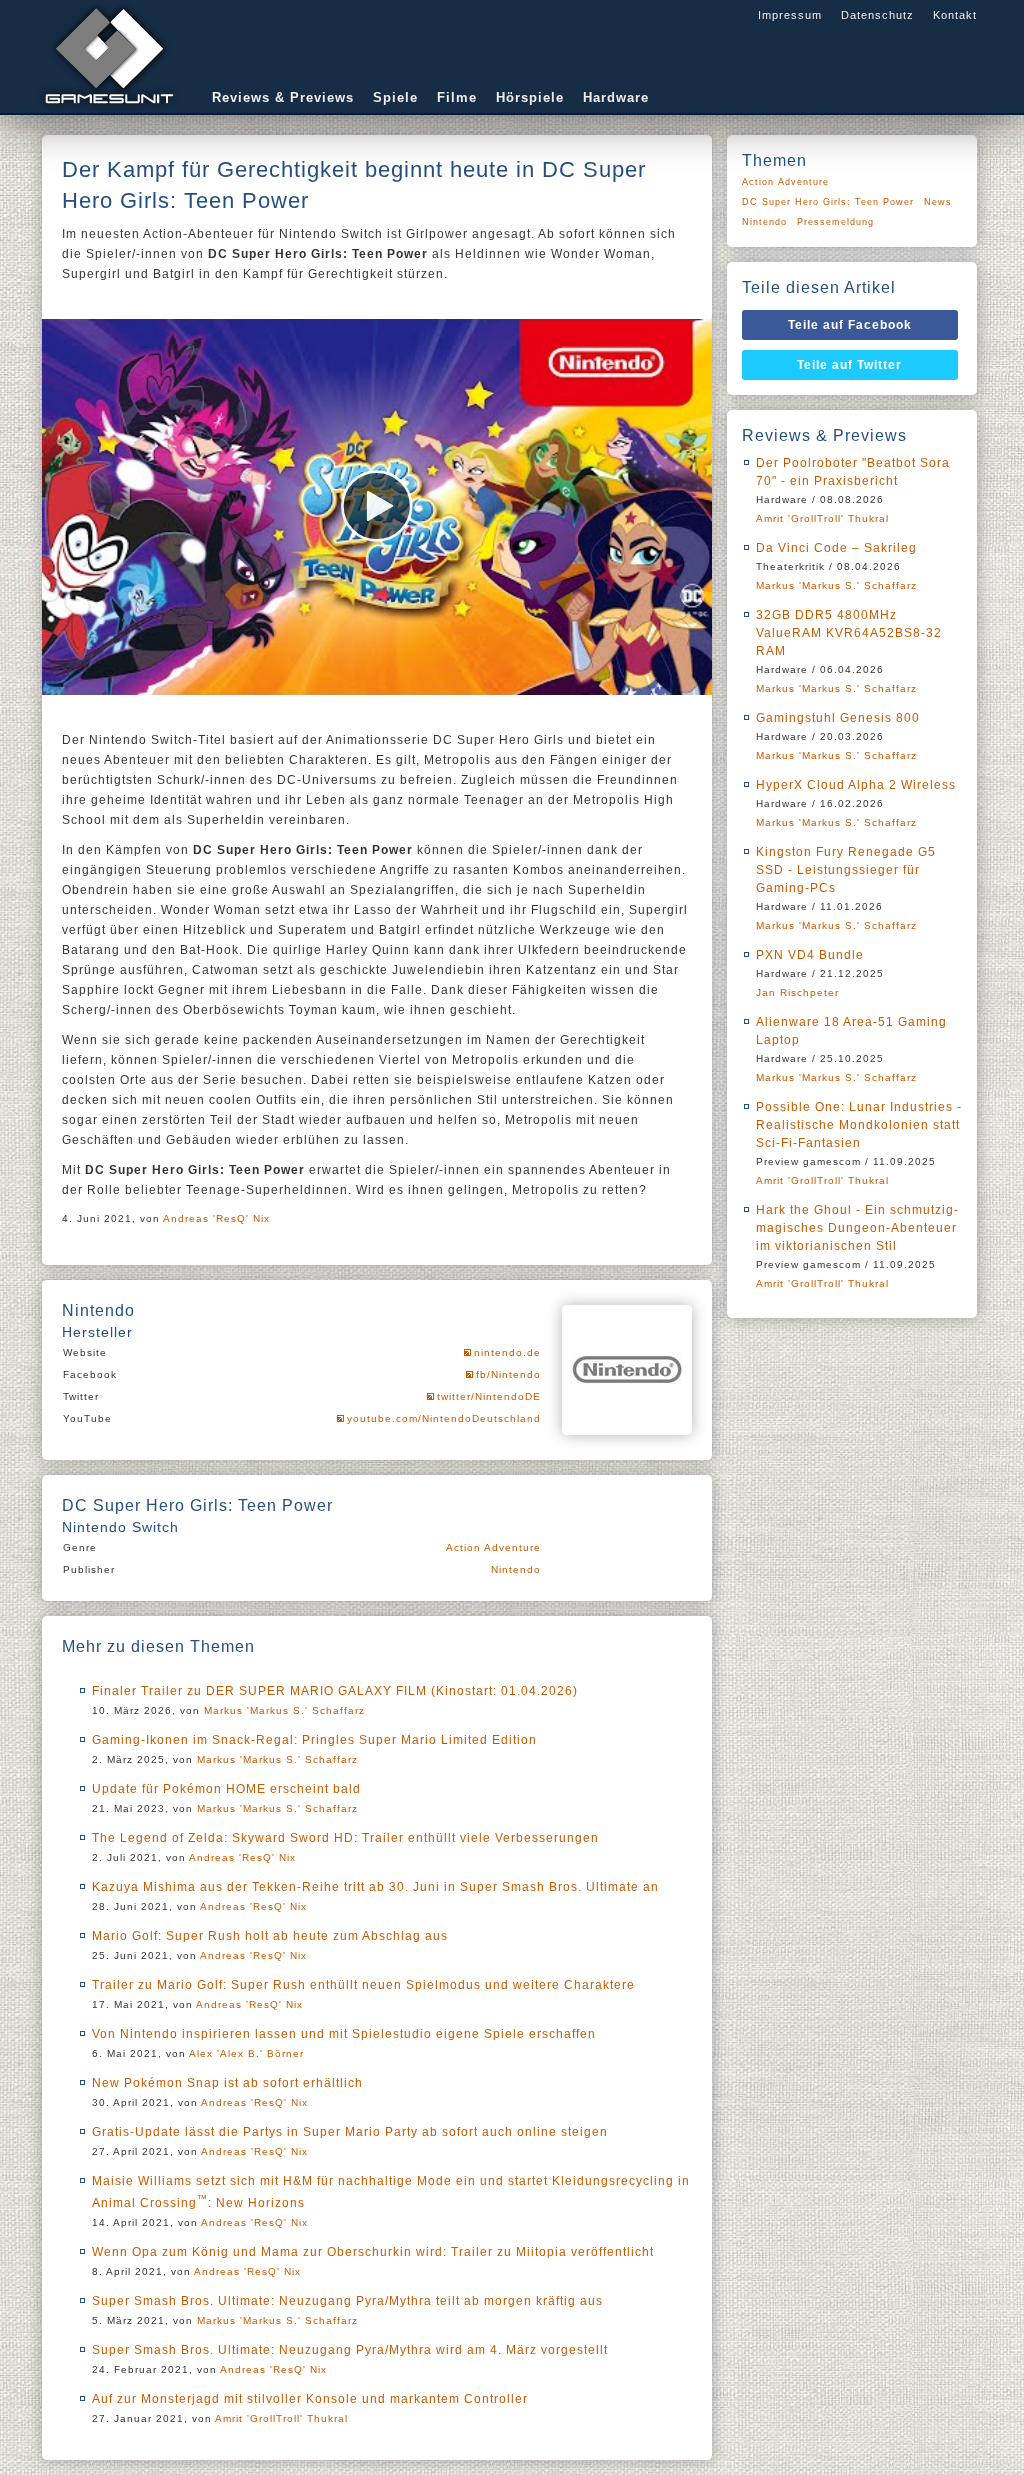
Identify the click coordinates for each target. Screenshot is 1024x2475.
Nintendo (516, 1569)
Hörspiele (530, 97)
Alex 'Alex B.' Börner (246, 2053)
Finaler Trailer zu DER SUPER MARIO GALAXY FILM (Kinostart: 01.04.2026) (335, 1691)
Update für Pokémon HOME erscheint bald (226, 1789)
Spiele (395, 97)
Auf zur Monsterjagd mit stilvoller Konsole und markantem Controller (310, 2399)
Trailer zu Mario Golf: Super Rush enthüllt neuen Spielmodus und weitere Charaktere (363, 1985)
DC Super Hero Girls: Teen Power (828, 202)
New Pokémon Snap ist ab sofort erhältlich (227, 2083)
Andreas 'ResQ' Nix (216, 1218)
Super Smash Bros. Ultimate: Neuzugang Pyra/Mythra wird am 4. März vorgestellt (350, 2350)
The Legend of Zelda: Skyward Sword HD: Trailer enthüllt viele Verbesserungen (345, 1838)
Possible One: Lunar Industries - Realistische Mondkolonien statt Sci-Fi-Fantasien (859, 1125)
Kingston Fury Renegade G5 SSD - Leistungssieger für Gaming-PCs (846, 870)
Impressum (790, 15)
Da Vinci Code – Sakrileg (836, 548)
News (938, 202)
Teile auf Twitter (849, 365)
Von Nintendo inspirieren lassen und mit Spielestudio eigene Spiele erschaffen (344, 2034)
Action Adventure (493, 1547)
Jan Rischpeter (797, 992)
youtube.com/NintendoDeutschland (444, 1418)
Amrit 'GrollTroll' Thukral (281, 2418)
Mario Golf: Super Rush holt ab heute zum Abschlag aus (270, 1936)
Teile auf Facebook (850, 325)
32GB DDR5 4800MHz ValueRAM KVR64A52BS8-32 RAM (849, 633)
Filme (457, 97)
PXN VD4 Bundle (810, 955)
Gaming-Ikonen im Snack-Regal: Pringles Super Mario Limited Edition (314, 1740)
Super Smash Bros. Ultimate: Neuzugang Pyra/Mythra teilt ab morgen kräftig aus (347, 2301)
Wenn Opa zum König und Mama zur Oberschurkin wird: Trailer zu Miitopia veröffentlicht (373, 2252)
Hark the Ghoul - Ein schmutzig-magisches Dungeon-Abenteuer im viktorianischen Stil (857, 1228)
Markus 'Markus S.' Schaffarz (284, 1710)
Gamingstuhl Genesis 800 (838, 718)
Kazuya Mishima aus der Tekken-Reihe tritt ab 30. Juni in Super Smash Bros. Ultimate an (375, 1887)
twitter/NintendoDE (489, 1396)
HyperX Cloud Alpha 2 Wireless (856, 785)
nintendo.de (507, 1352)
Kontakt (955, 15)
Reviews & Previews (283, 97)
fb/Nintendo (508, 1374)
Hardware (616, 97)
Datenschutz (877, 15)
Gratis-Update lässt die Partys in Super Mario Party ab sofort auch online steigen (350, 2132)
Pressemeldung (835, 222)
